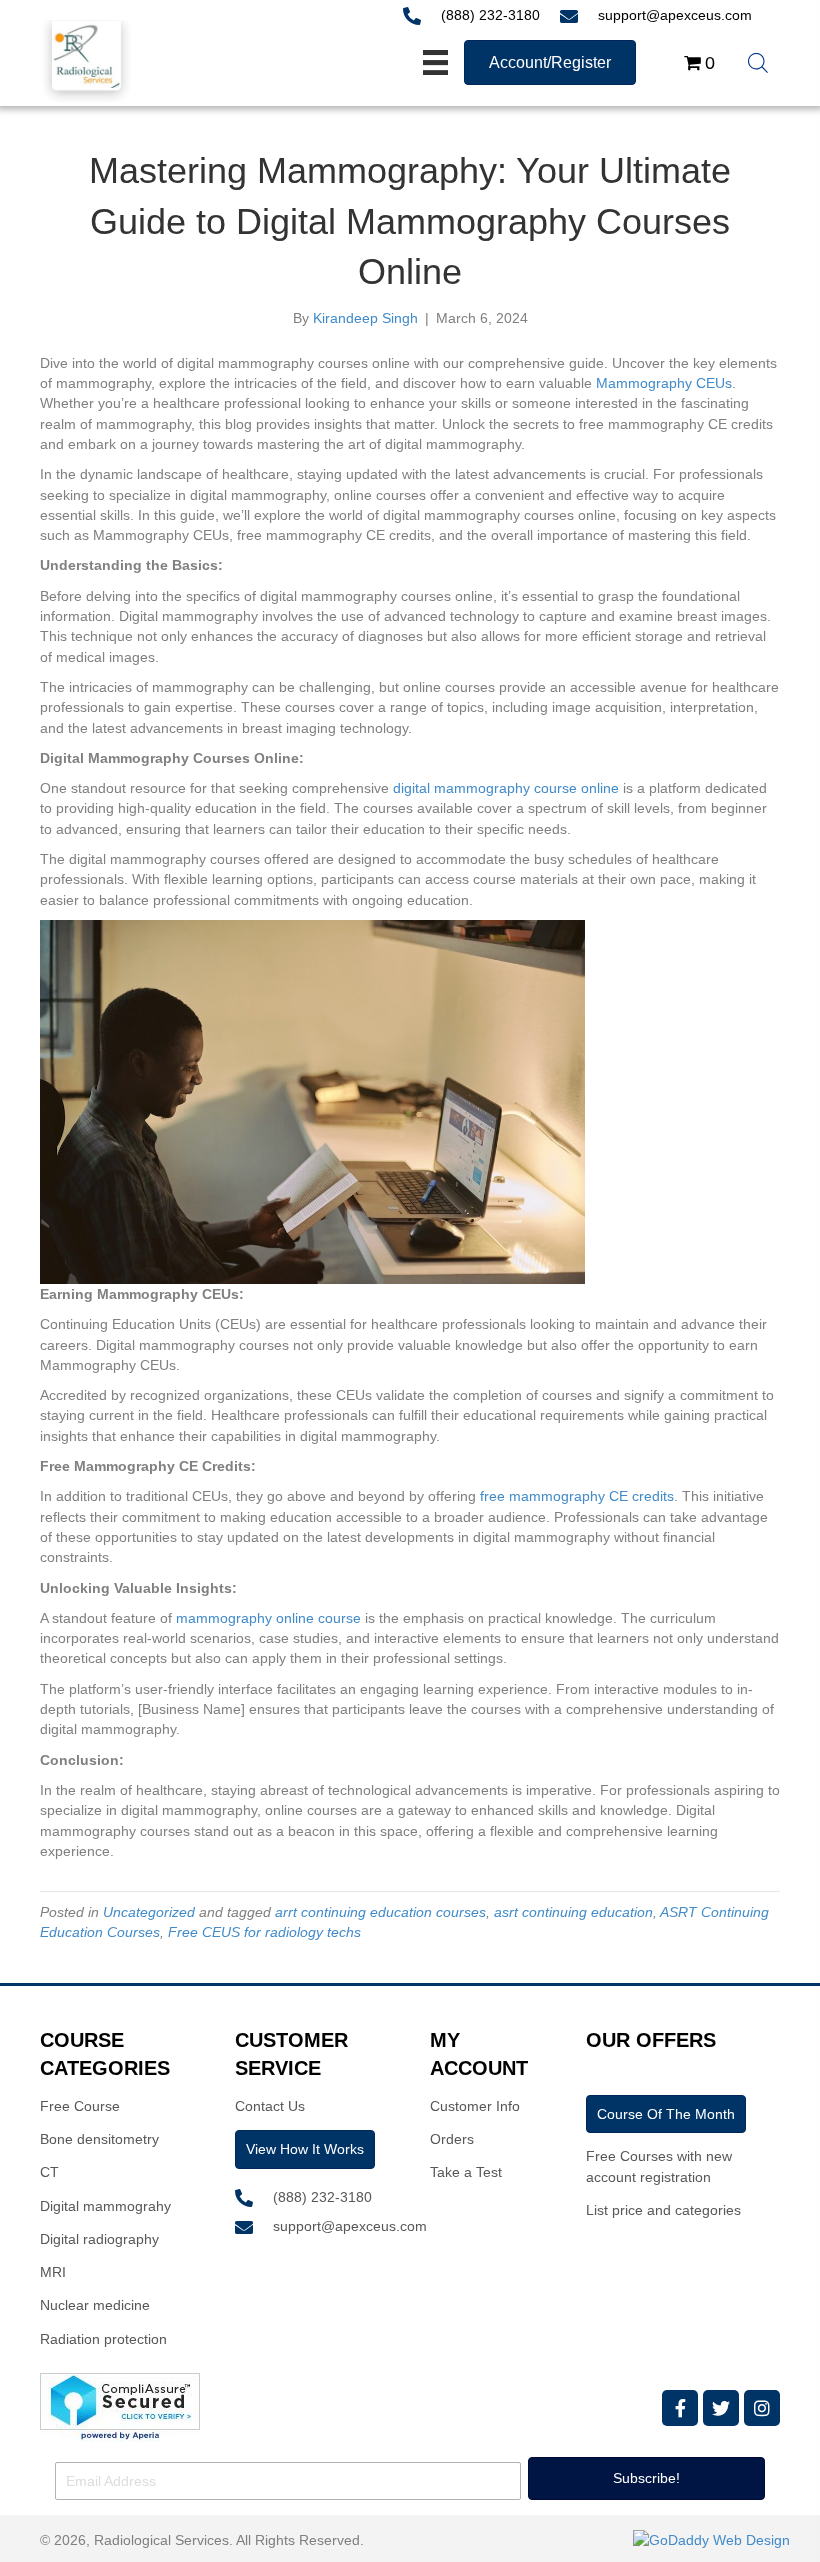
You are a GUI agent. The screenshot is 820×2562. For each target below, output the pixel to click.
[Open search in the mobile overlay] (758, 62)
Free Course (80, 2106)
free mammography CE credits (577, 1496)
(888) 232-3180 (490, 15)
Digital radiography (99, 2239)
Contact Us (270, 2106)
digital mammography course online (506, 788)
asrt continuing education (573, 1912)
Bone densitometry (99, 2139)
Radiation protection (103, 2339)
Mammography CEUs (664, 383)
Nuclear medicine (95, 2305)
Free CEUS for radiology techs (264, 1932)
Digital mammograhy (105, 2206)
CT (49, 2172)
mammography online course (268, 1618)
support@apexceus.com (675, 15)
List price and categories (663, 2210)
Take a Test (466, 2172)
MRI (53, 2272)
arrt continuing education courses (380, 1912)
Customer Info (475, 2106)
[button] (680, 2408)
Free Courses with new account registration (659, 2166)
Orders (452, 2139)
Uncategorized (149, 1912)
